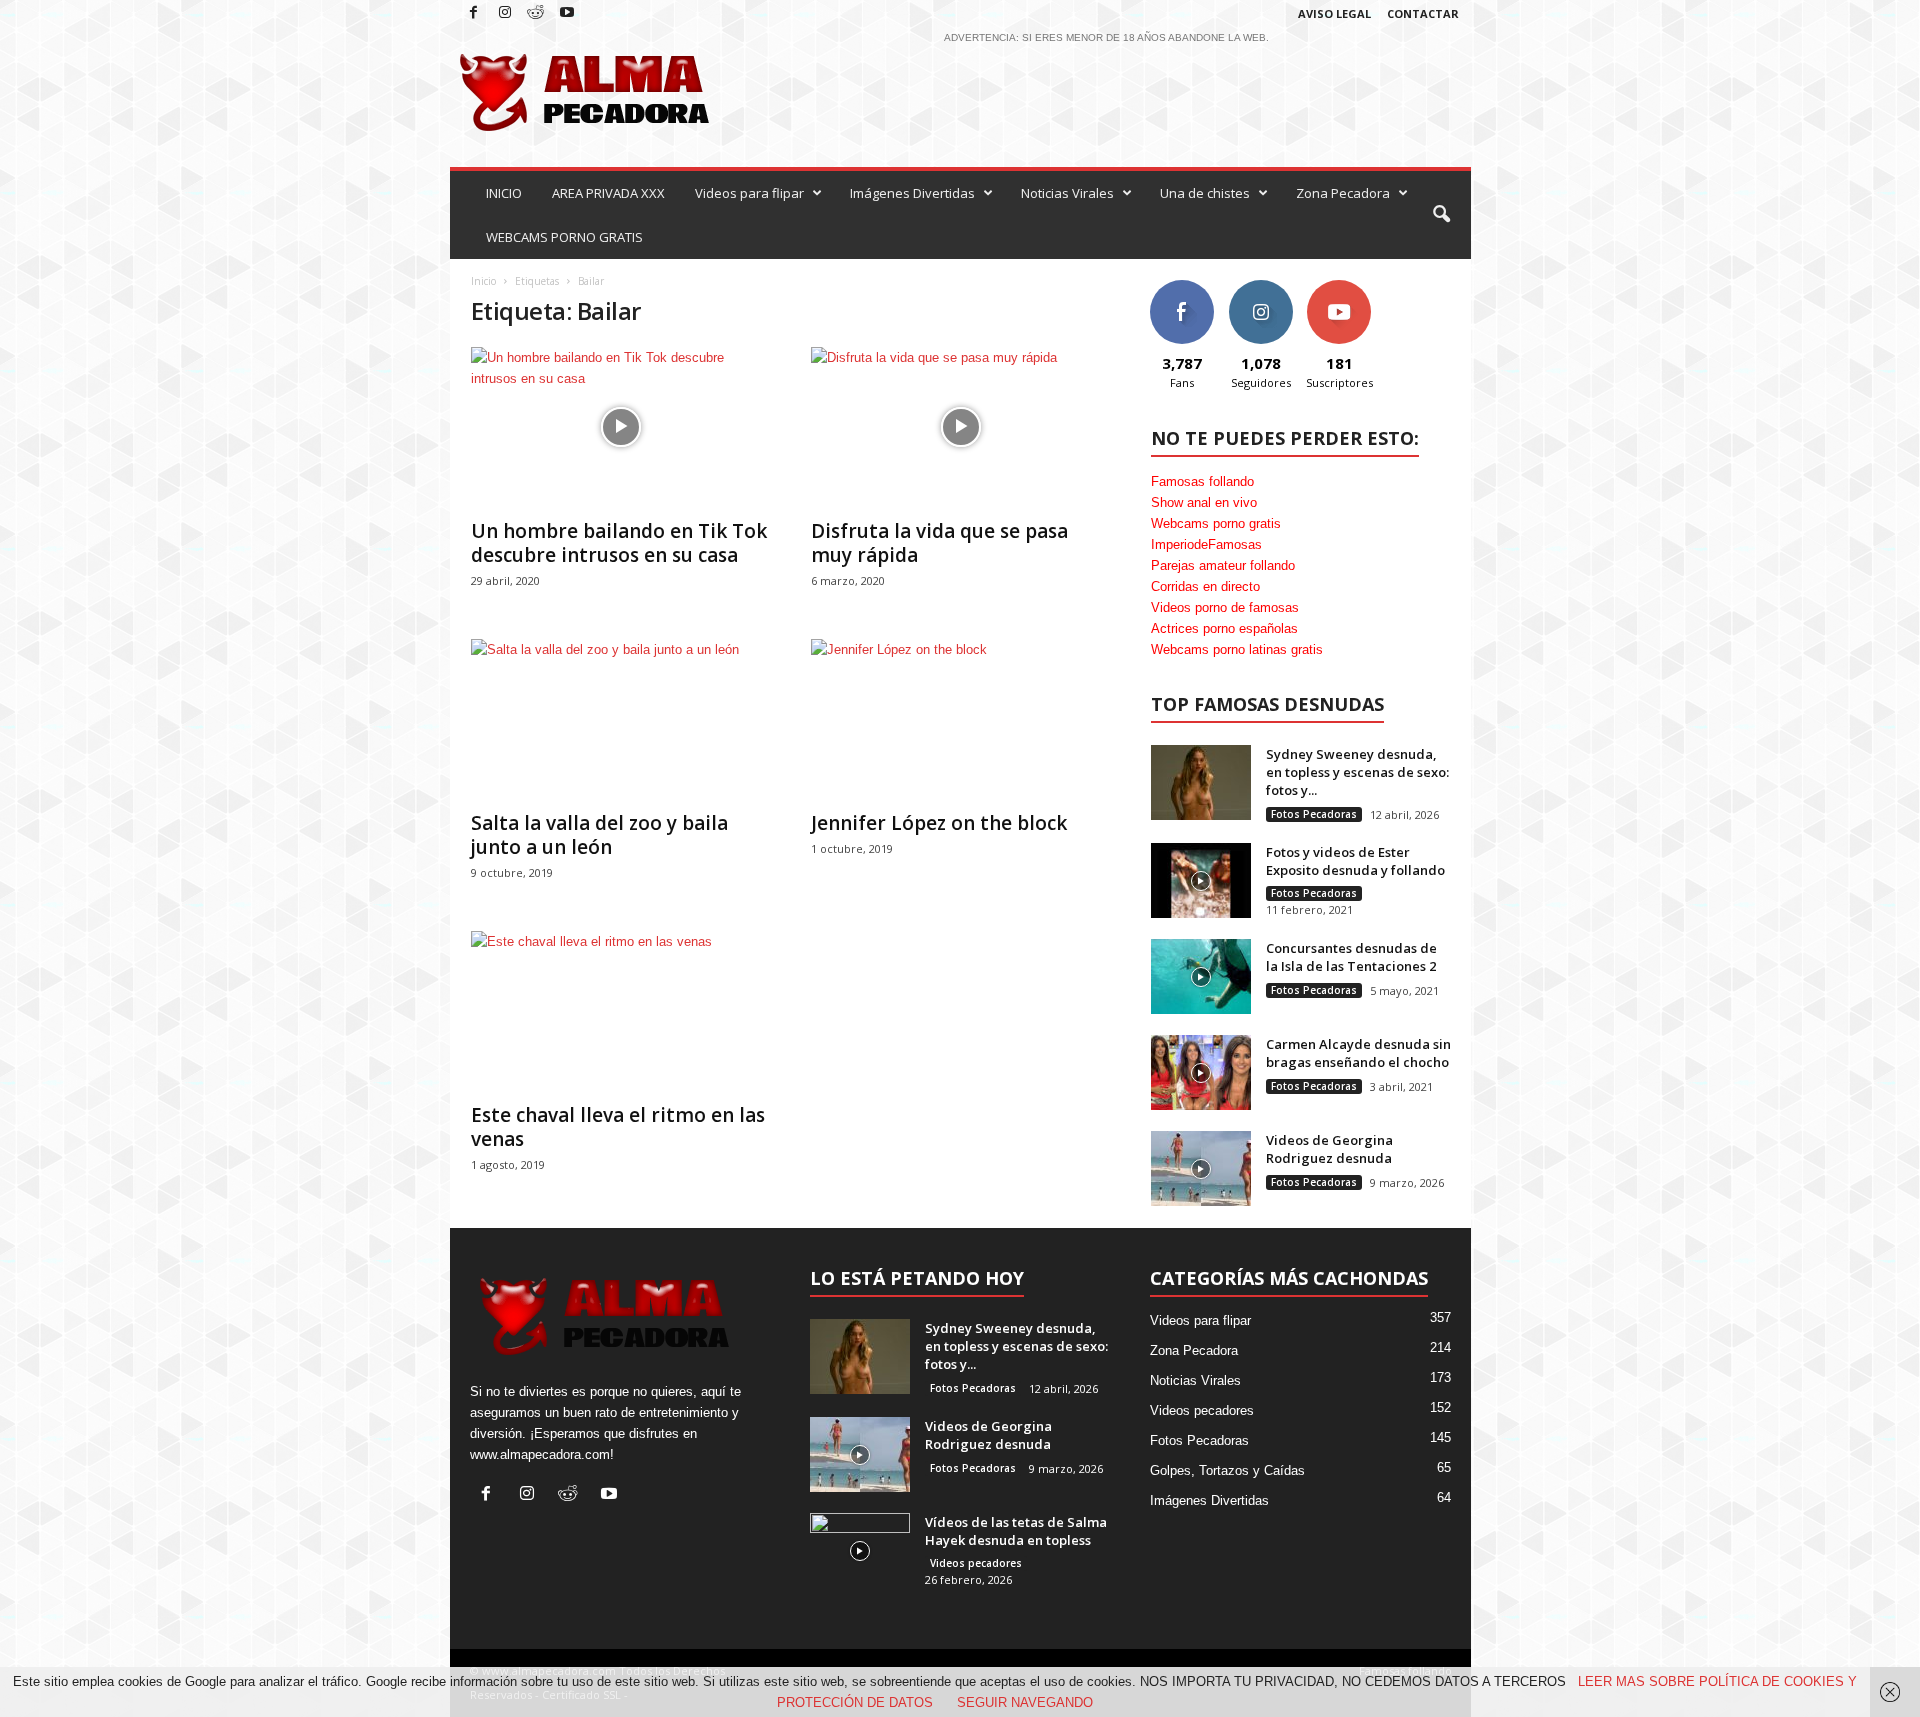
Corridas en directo (1205, 586)
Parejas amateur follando (1223, 565)
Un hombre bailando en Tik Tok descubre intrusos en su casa (619, 543)
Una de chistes (1205, 193)
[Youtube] (567, 13)
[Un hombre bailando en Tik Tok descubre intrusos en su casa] (621, 427)
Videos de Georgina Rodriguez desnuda (1329, 1149)
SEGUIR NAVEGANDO (1025, 1702)
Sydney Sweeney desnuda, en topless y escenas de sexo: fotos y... (1357, 772)
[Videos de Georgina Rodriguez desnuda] (1201, 1168)
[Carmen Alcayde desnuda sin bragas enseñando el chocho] (1201, 1072)
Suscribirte (1339, 287)
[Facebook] (474, 13)
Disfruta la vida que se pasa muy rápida (939, 543)
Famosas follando (1202, 481)
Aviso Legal (1334, 13)
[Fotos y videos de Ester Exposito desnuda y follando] (1201, 880)
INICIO (504, 193)
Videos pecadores (976, 1563)
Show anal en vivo (1204, 502)
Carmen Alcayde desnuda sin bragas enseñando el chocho (1358, 1053)
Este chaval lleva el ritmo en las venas (618, 1127)
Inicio (483, 281)
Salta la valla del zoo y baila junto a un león (599, 835)
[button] (1441, 215)
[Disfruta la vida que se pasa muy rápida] (961, 427)
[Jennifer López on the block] (961, 719)
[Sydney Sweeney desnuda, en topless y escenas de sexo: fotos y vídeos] (1201, 782)
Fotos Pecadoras (1314, 814)
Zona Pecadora (1343, 193)
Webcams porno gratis (1216, 523)
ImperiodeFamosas (1206, 544)
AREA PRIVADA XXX (608, 193)
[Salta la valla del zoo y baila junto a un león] (621, 719)
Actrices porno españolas (1224, 628)
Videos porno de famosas (1225, 607)
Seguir (1260, 287)
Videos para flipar (749, 193)
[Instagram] (505, 13)
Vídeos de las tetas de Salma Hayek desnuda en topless (1016, 1531)
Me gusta (1181, 287)
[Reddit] (536, 13)
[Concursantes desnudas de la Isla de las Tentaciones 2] (1201, 976)
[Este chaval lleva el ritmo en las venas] (621, 1011)
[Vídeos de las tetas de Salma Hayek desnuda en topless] (860, 1550)
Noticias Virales (1067, 193)
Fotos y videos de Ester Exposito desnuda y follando (1355, 861)
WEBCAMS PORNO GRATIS (564, 237)
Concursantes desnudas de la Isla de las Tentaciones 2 (1351, 957)
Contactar (1423, 13)
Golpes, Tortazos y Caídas (1227, 1470)
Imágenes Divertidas (912, 193)
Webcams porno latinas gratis (1237, 649)
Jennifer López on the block (939, 823)
